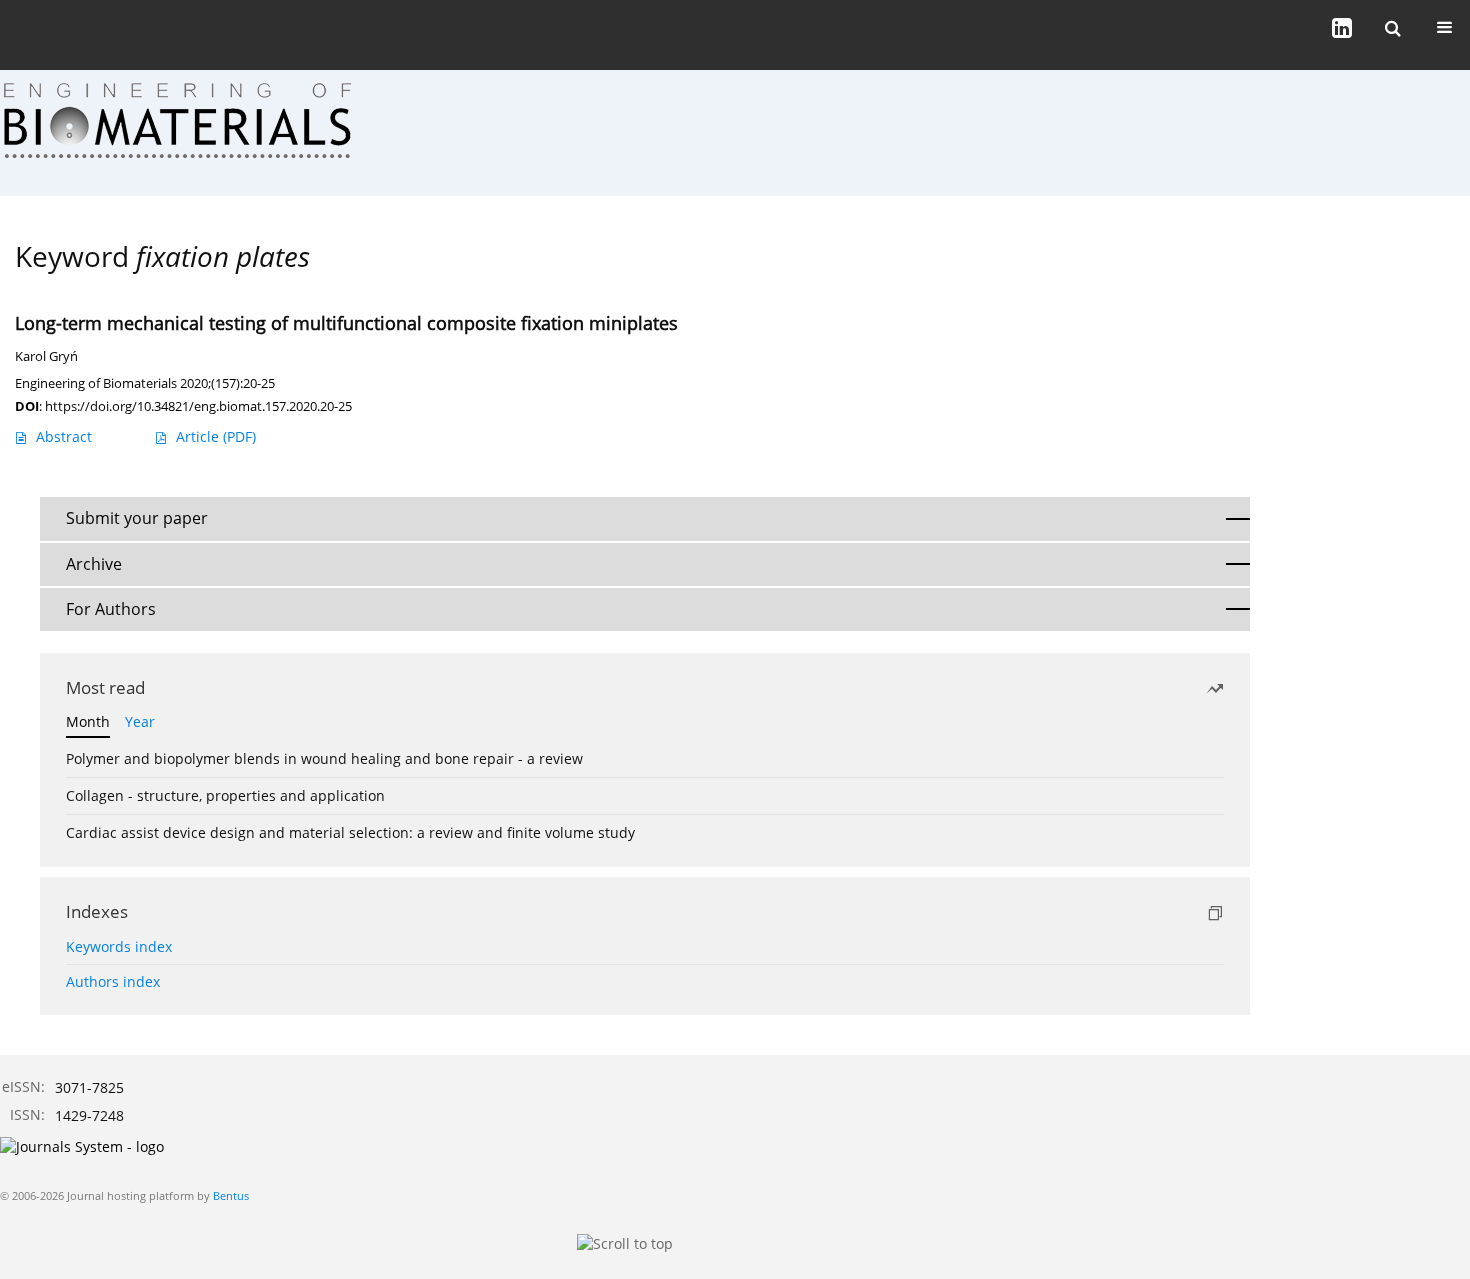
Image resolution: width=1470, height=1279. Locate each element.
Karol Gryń (46, 356)
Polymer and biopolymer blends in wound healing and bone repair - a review (324, 758)
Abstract (64, 436)
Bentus (231, 1195)
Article (216, 436)
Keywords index (119, 946)
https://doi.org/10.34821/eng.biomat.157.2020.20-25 (198, 406)
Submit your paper (137, 518)
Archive (94, 564)
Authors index (113, 981)
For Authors (111, 609)
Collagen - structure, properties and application (225, 795)
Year (140, 721)
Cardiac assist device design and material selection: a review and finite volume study (350, 832)
